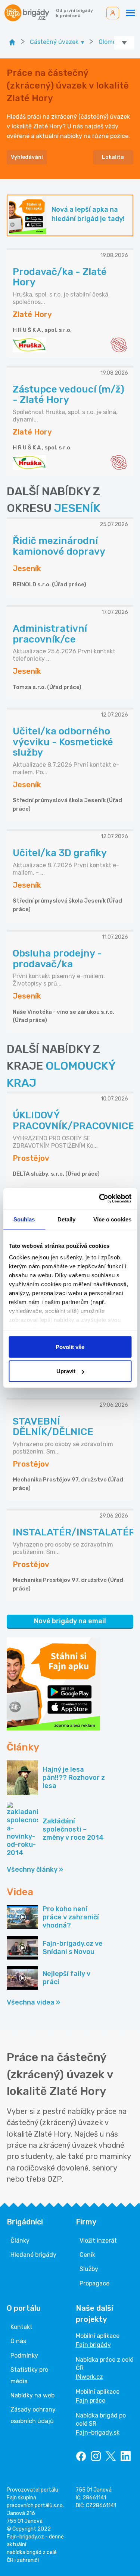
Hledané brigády (33, 2255)
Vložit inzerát (98, 2241)
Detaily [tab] (67, 1219)
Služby (89, 2269)
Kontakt (21, 2327)
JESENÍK (77, 508)
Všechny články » (35, 1869)
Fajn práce (91, 2401)
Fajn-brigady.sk (98, 2433)
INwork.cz (89, 2377)
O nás (18, 2341)
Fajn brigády (93, 2345)
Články (20, 2241)
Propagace (94, 2283)
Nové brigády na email (70, 1621)
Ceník (87, 2255)
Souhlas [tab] (24, 1219)
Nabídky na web (32, 2395)
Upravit (66, 1371)
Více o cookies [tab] (112, 1219)
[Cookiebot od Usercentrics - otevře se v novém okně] (100, 1199)
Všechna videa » (33, 2002)
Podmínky (24, 2356)
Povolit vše (70, 1347)
